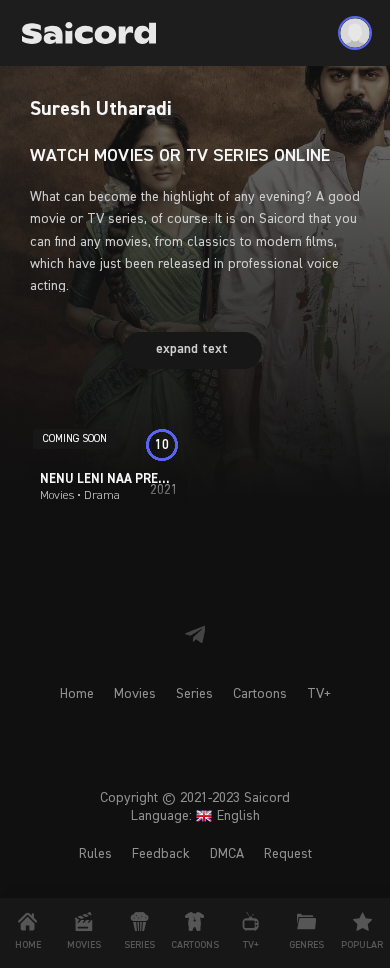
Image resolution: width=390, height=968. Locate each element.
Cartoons (260, 694)
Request (288, 854)
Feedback (161, 854)
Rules (95, 854)
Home (77, 694)
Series (194, 694)
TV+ (319, 694)
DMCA (227, 854)
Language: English (195, 816)
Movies (135, 694)
